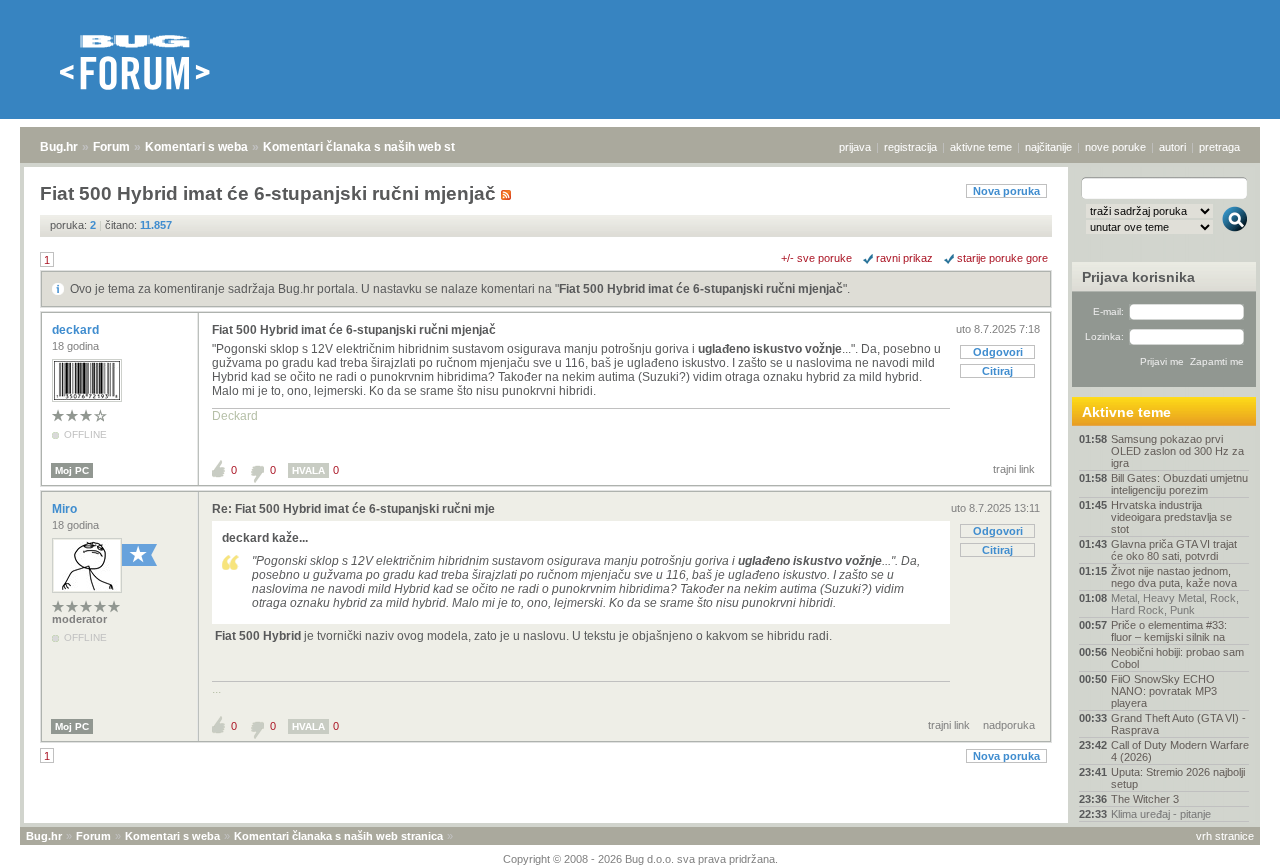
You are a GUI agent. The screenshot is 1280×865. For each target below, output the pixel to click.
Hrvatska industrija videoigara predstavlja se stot (1171, 517)
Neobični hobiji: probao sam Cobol (1177, 658)
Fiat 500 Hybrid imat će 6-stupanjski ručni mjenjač (701, 289)
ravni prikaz (904, 258)
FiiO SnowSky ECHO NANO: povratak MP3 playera (1164, 691)
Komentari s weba (196, 147)
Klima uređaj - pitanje (1161, 814)
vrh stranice (1225, 836)
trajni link (1014, 469)
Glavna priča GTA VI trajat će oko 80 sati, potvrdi (1174, 550)
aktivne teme (981, 147)
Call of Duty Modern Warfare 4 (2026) (1180, 751)
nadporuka (1009, 725)
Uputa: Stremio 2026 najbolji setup (1178, 778)
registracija (910, 147)
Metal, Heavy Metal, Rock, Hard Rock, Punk (1175, 604)
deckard (77, 330)
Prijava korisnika (1138, 277)
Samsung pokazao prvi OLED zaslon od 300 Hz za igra (1177, 451)
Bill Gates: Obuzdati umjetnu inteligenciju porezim (1179, 484)
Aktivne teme (1126, 412)
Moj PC (72, 470)
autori (1172, 147)
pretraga (1219, 147)
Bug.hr (59, 147)
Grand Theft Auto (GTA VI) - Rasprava (1178, 724)
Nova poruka (1006, 191)
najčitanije (1048, 147)
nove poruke (1115, 147)
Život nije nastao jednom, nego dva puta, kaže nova (1174, 577)
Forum (111, 147)
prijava (855, 147)
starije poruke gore (1002, 258)
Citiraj (997, 371)
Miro (66, 509)
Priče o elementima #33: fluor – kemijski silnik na (1169, 631)
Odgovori (998, 352)
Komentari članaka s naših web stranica (377, 147)
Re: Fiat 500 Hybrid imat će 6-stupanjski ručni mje (353, 509)
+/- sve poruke (816, 258)
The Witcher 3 (1145, 799)
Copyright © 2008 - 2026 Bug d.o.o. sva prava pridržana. (640, 859)
